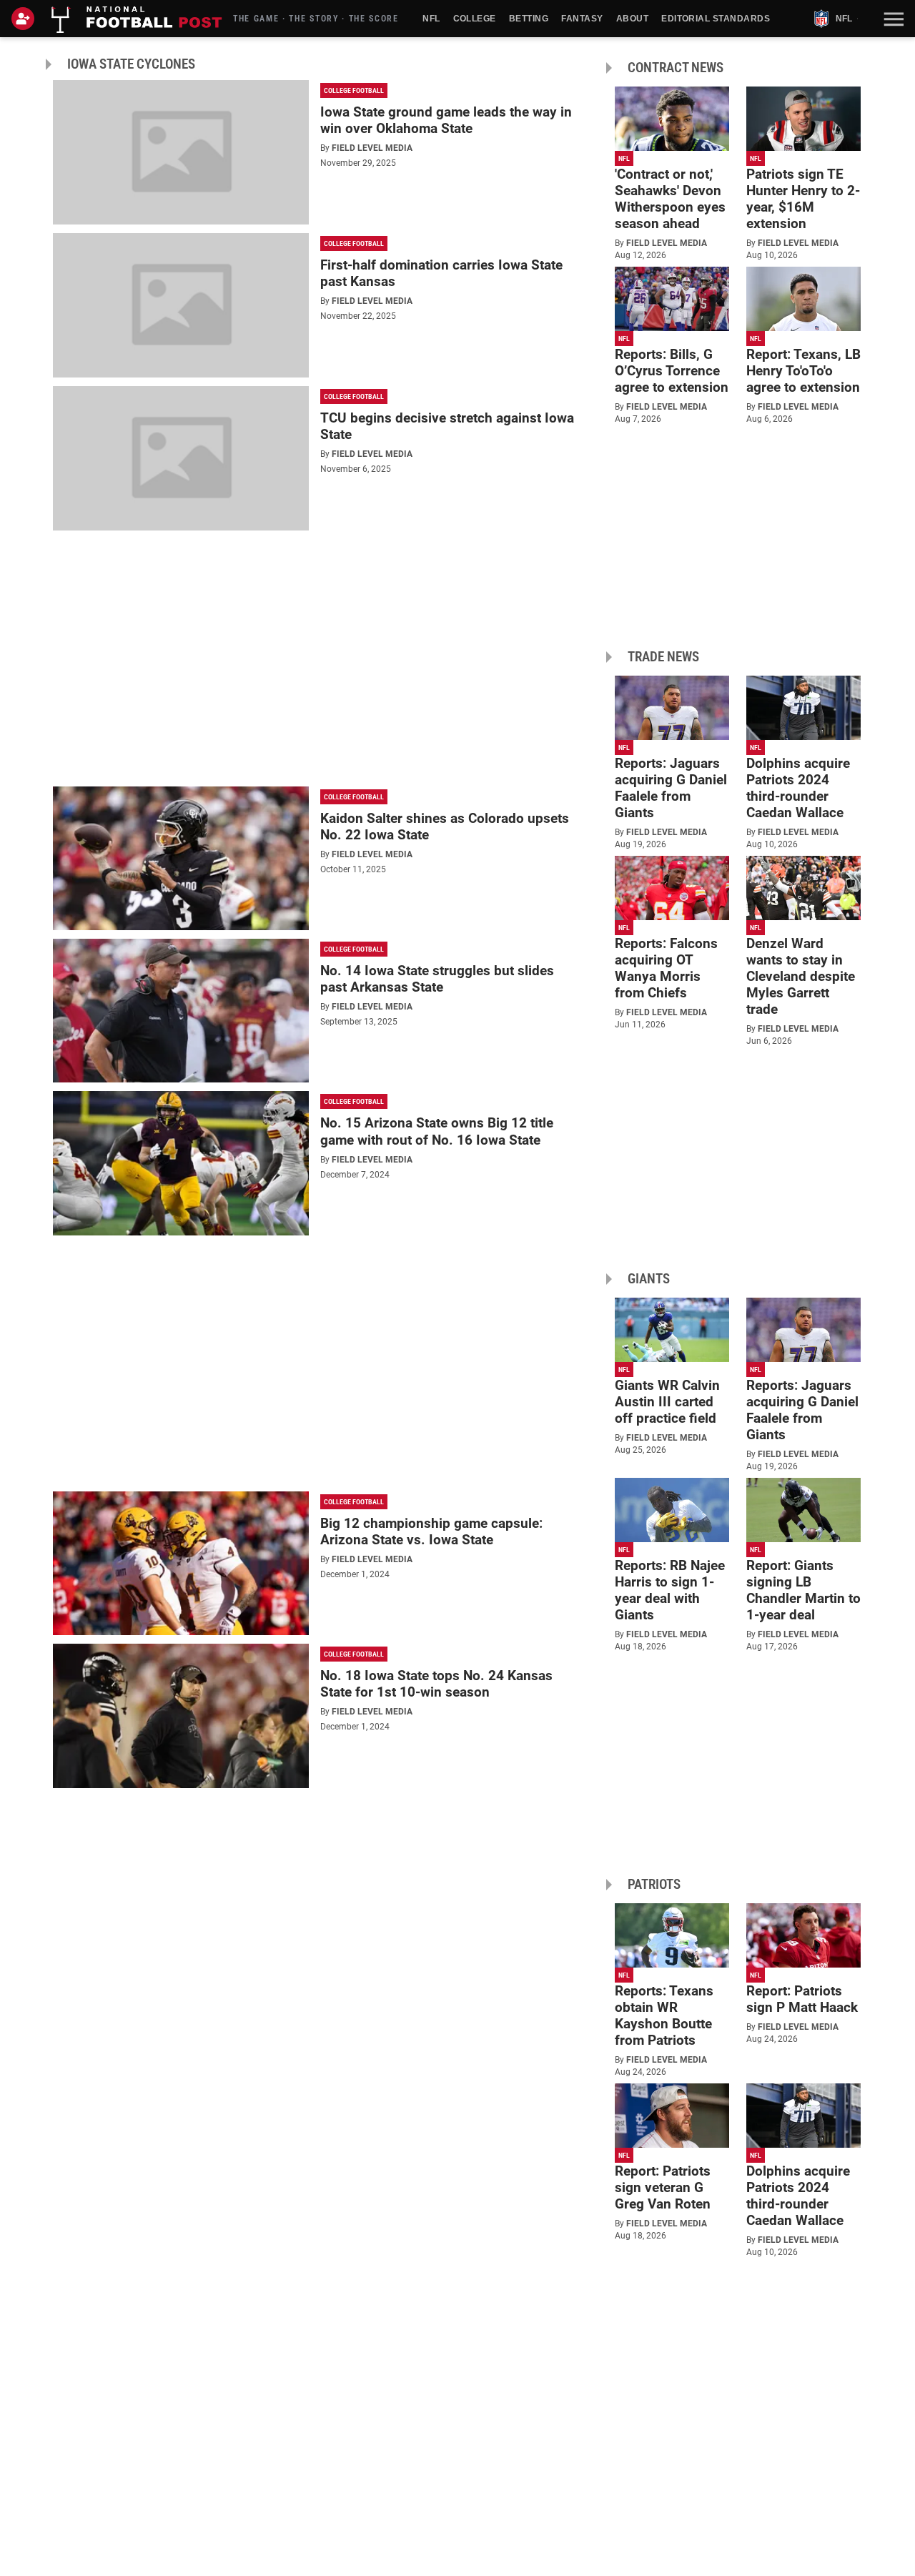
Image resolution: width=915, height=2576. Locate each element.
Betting (529, 19)
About (632, 19)
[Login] (26, 19)
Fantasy (582, 19)
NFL (431, 19)
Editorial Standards (716, 19)
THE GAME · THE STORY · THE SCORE (316, 19)
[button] (892, 19)
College (475, 19)
